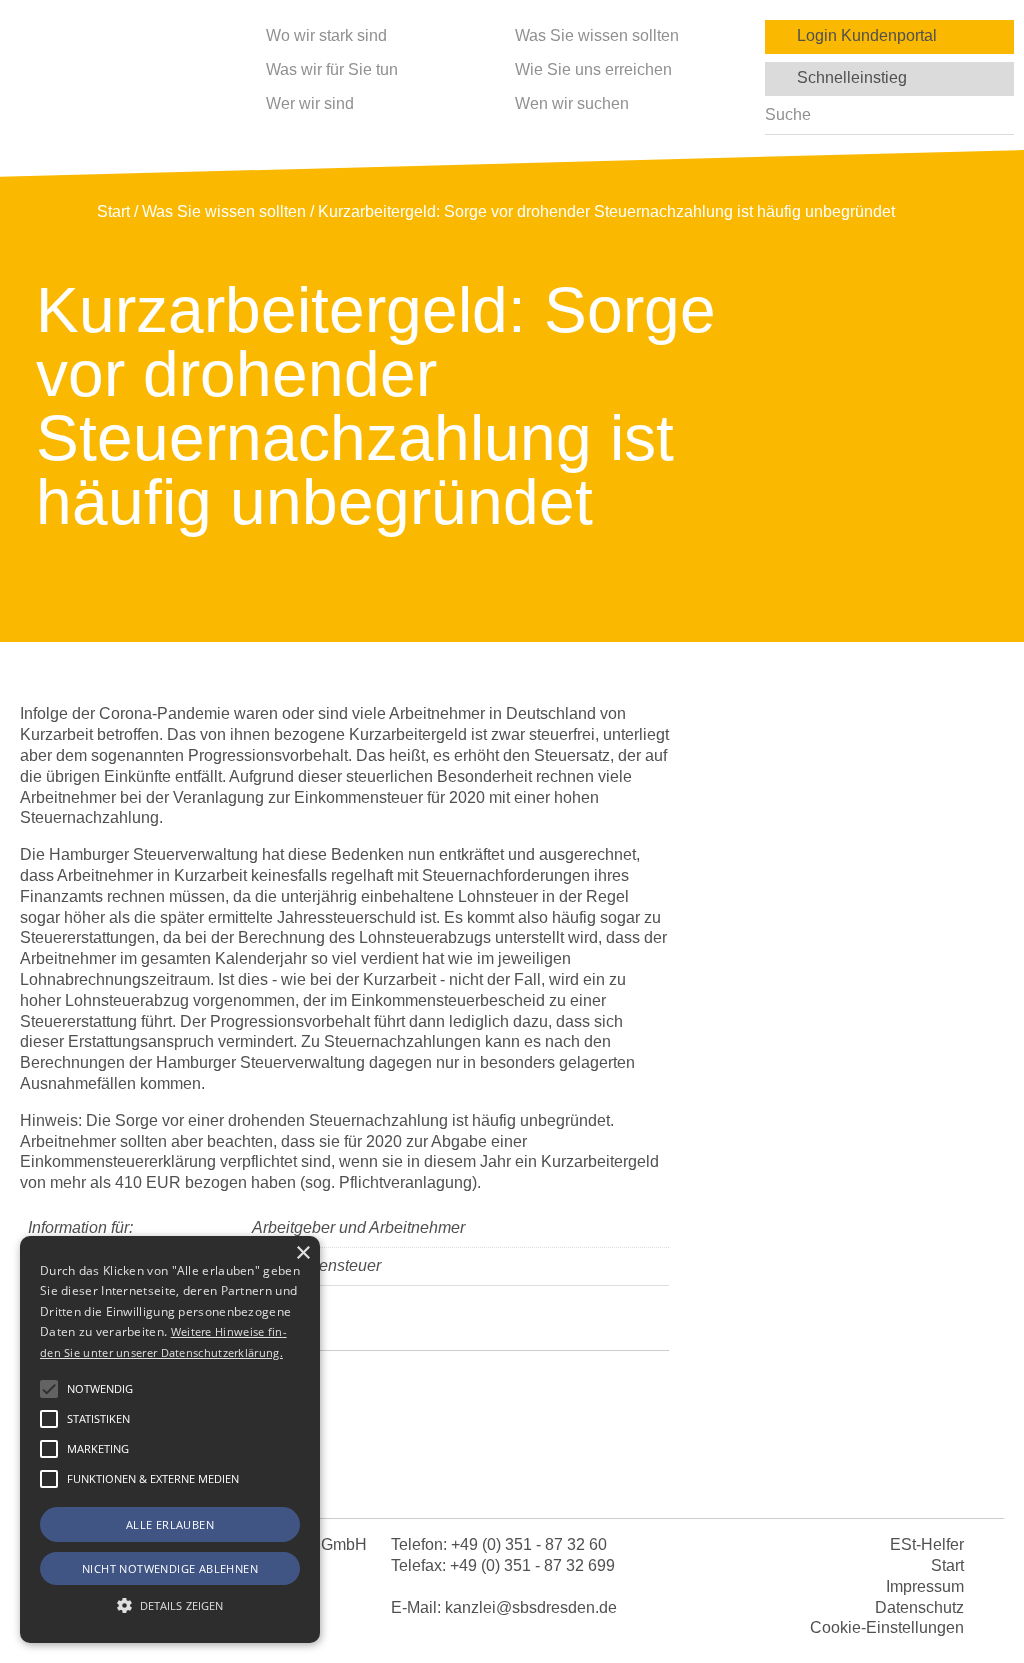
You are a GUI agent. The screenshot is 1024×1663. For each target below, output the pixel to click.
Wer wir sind (310, 103)
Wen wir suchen (572, 103)
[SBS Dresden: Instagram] (590, 1474)
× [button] (302, 1253)
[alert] (170, 1439)
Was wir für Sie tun (332, 69)
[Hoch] (978, 1559)
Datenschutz (919, 1607)
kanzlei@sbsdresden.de (531, 1607)
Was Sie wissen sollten (597, 35)
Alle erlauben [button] (170, 1524)
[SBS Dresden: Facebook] (512, 1474)
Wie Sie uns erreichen (593, 69)
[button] (49, 1389)
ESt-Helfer (927, 1544)
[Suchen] (993, 115)
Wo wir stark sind (326, 35)
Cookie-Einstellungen (887, 1627)
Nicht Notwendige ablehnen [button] (170, 1568)
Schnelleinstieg (846, 77)
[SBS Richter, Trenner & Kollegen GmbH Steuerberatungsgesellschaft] (120, 81)
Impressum (925, 1586)
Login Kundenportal (861, 35)
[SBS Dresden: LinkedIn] (435, 1474)
